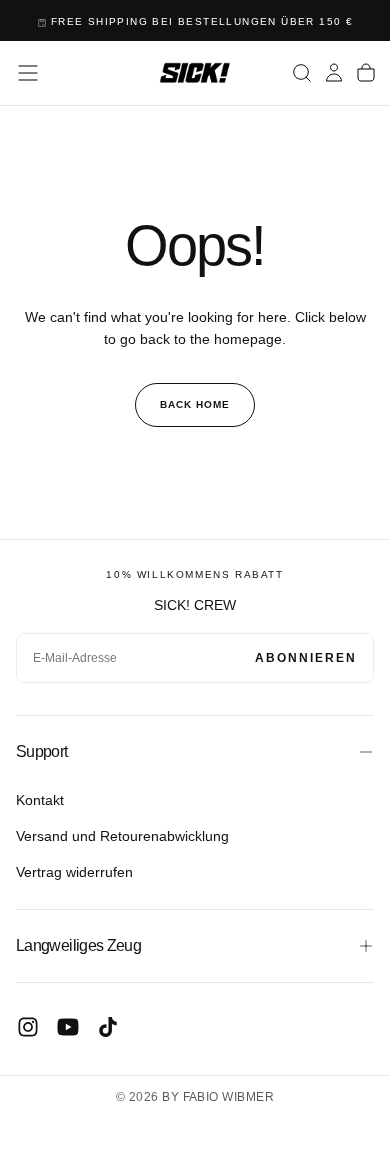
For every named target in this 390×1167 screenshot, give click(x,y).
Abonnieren (306, 658)
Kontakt (40, 800)
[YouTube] (68, 1027)
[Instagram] (28, 1027)
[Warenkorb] (366, 73)
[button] (28, 73)
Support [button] (42, 751)
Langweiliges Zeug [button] (78, 945)
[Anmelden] (334, 73)
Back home (195, 404)
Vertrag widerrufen (74, 872)
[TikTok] (108, 1027)
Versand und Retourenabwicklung (122, 836)
